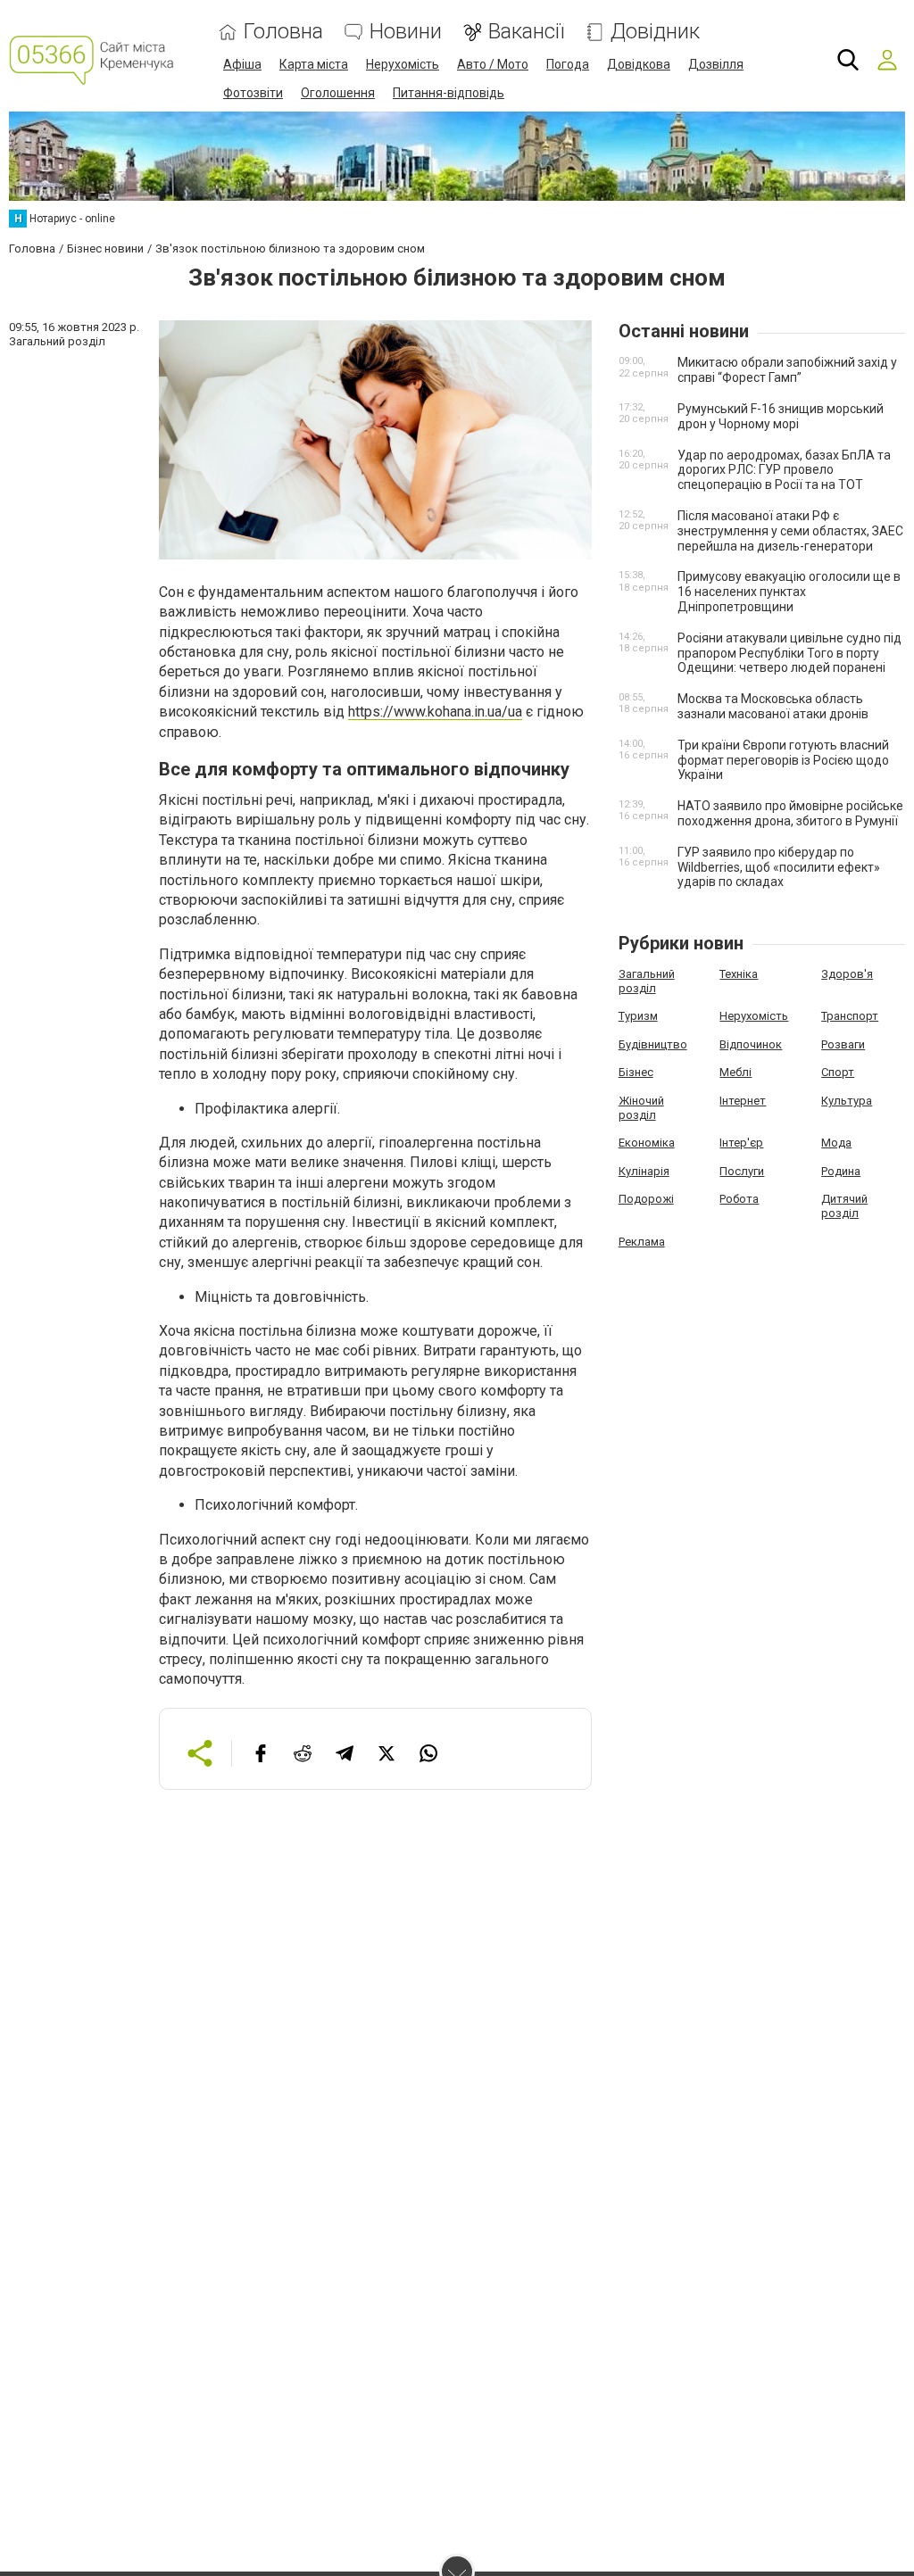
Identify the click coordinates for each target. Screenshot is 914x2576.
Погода (568, 64)
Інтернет (743, 1101)
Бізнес (636, 1072)
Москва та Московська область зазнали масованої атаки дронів (773, 706)
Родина (841, 1171)
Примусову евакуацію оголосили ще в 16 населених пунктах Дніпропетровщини (789, 592)
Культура (847, 1101)
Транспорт (850, 1016)
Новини (406, 32)
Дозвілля (716, 64)
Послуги (742, 1171)
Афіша (242, 64)
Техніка (739, 974)
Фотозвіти (253, 93)
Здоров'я (847, 974)
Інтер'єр (741, 1143)
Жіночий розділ (641, 1108)
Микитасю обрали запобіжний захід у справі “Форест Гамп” (787, 370)
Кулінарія (644, 1171)
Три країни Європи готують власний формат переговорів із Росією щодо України (783, 760)
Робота (739, 1199)
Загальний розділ (647, 981)
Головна (283, 32)
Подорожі (646, 1199)
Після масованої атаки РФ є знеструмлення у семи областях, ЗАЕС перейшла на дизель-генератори (790, 531)
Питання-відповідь (449, 93)
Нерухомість (403, 64)
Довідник (655, 32)
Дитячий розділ (844, 1206)
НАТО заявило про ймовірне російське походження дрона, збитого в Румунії (790, 813)
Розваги (843, 1044)
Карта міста (314, 64)
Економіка (647, 1143)
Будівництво (653, 1044)
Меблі (735, 1072)
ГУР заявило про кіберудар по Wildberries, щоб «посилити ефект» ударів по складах (779, 867)
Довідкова (639, 64)
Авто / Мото (493, 64)
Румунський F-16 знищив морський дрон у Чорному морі (781, 416)
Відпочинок (751, 1044)
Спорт (838, 1072)
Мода (836, 1143)
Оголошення (338, 93)
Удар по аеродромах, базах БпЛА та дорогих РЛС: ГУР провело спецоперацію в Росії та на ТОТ (784, 470)
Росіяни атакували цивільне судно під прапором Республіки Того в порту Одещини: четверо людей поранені (789, 653)
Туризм (638, 1016)
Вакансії (526, 32)
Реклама (642, 1242)
